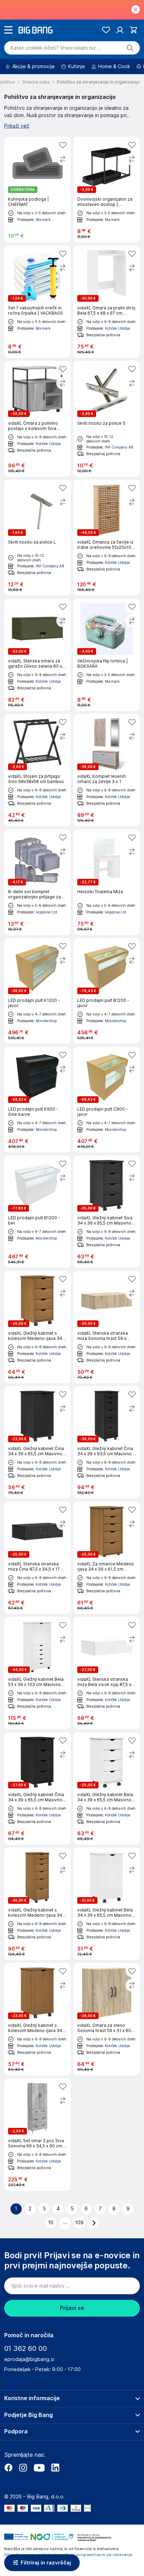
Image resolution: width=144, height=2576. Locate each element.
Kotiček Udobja (117, 328)
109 (79, 2223)
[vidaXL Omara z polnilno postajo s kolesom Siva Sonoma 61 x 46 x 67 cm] (37, 419)
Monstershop (46, 1021)
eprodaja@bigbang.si (29, 2359)
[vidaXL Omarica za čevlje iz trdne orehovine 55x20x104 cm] (107, 538)
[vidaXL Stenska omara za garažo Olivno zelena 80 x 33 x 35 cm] (37, 655)
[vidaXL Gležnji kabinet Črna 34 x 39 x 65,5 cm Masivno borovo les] (37, 1442)
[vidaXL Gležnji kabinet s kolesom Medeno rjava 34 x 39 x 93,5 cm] (37, 1904)
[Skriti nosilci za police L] (37, 538)
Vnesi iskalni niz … (56, 48)
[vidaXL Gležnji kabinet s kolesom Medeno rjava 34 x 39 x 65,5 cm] (37, 1327)
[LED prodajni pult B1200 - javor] (107, 991)
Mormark (43, 220)
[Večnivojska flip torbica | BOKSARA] (107, 655)
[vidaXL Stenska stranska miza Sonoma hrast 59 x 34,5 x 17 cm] (107, 1327)
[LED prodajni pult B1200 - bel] (37, 1212)
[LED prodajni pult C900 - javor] (107, 1100)
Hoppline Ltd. (47, 912)
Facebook (8, 2468)
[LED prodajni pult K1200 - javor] (37, 991)
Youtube (39, 2468)
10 (51, 2223)
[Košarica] (134, 30)
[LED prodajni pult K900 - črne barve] (37, 1100)
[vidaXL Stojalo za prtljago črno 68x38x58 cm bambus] (37, 770)
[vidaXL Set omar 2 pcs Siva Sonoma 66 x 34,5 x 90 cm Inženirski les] (37, 2134)
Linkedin (55, 2468)
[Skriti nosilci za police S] (107, 419)
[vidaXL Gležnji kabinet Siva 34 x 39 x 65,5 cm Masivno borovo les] (107, 1212)
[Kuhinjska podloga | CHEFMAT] (37, 190)
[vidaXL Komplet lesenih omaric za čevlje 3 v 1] (107, 770)
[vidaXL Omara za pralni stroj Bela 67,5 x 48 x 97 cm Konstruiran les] (107, 302)
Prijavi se (72, 2308)
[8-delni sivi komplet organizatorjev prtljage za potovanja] (37, 882)
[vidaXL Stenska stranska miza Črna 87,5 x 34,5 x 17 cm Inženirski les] (37, 1558)
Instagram (23, 2468)
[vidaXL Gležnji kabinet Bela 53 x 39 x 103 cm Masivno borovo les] (37, 1673)
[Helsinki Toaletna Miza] (107, 882)
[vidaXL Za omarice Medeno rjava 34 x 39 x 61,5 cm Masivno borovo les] (107, 1558)
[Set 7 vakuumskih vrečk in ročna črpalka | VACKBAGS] (37, 302)
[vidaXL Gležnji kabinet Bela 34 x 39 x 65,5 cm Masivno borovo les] (107, 1788)
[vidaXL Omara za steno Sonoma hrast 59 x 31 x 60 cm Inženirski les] (107, 2019)
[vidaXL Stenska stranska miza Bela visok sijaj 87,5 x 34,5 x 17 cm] (107, 1673)
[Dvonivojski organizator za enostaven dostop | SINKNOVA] (107, 190)
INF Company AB (119, 447)
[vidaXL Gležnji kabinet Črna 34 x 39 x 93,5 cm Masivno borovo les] (107, 1442)
